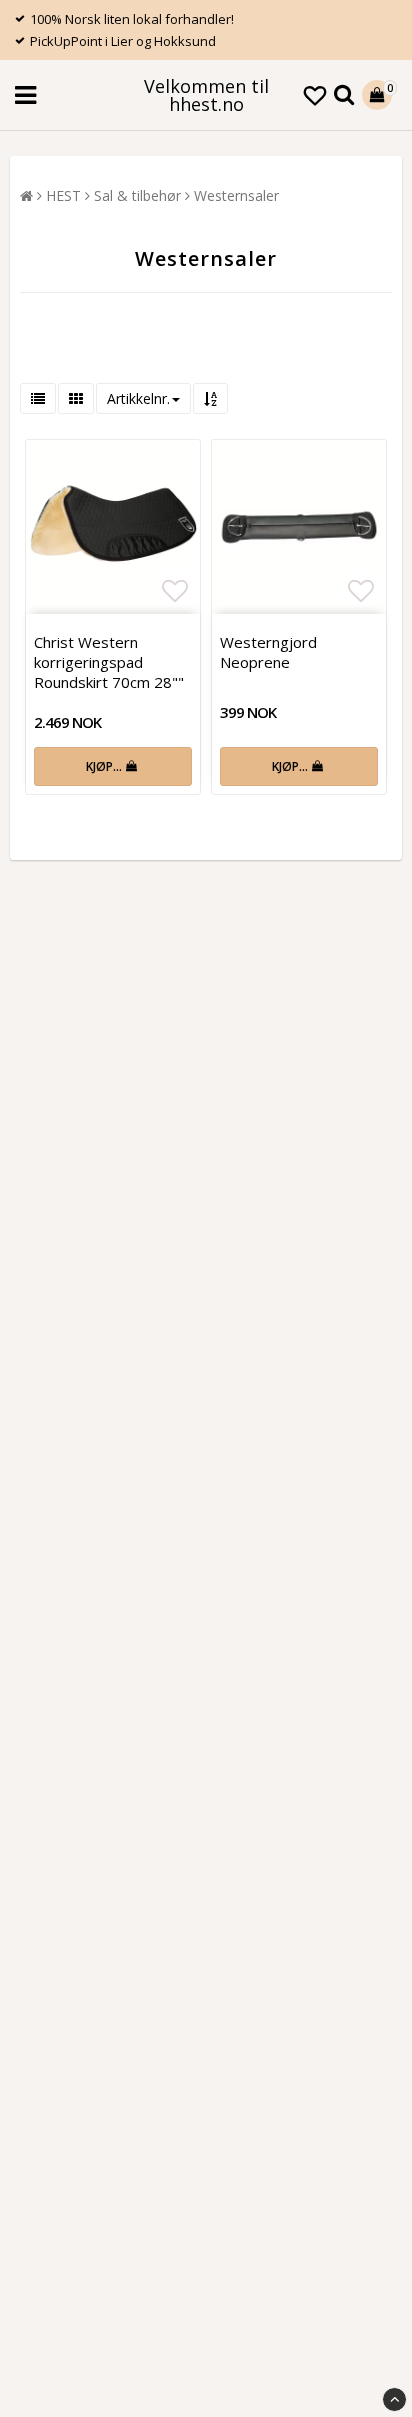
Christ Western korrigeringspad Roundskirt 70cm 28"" (109, 662)
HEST (63, 195)
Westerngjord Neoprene (268, 652)
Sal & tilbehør (137, 195)
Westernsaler (236, 195)
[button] (315, 95)
